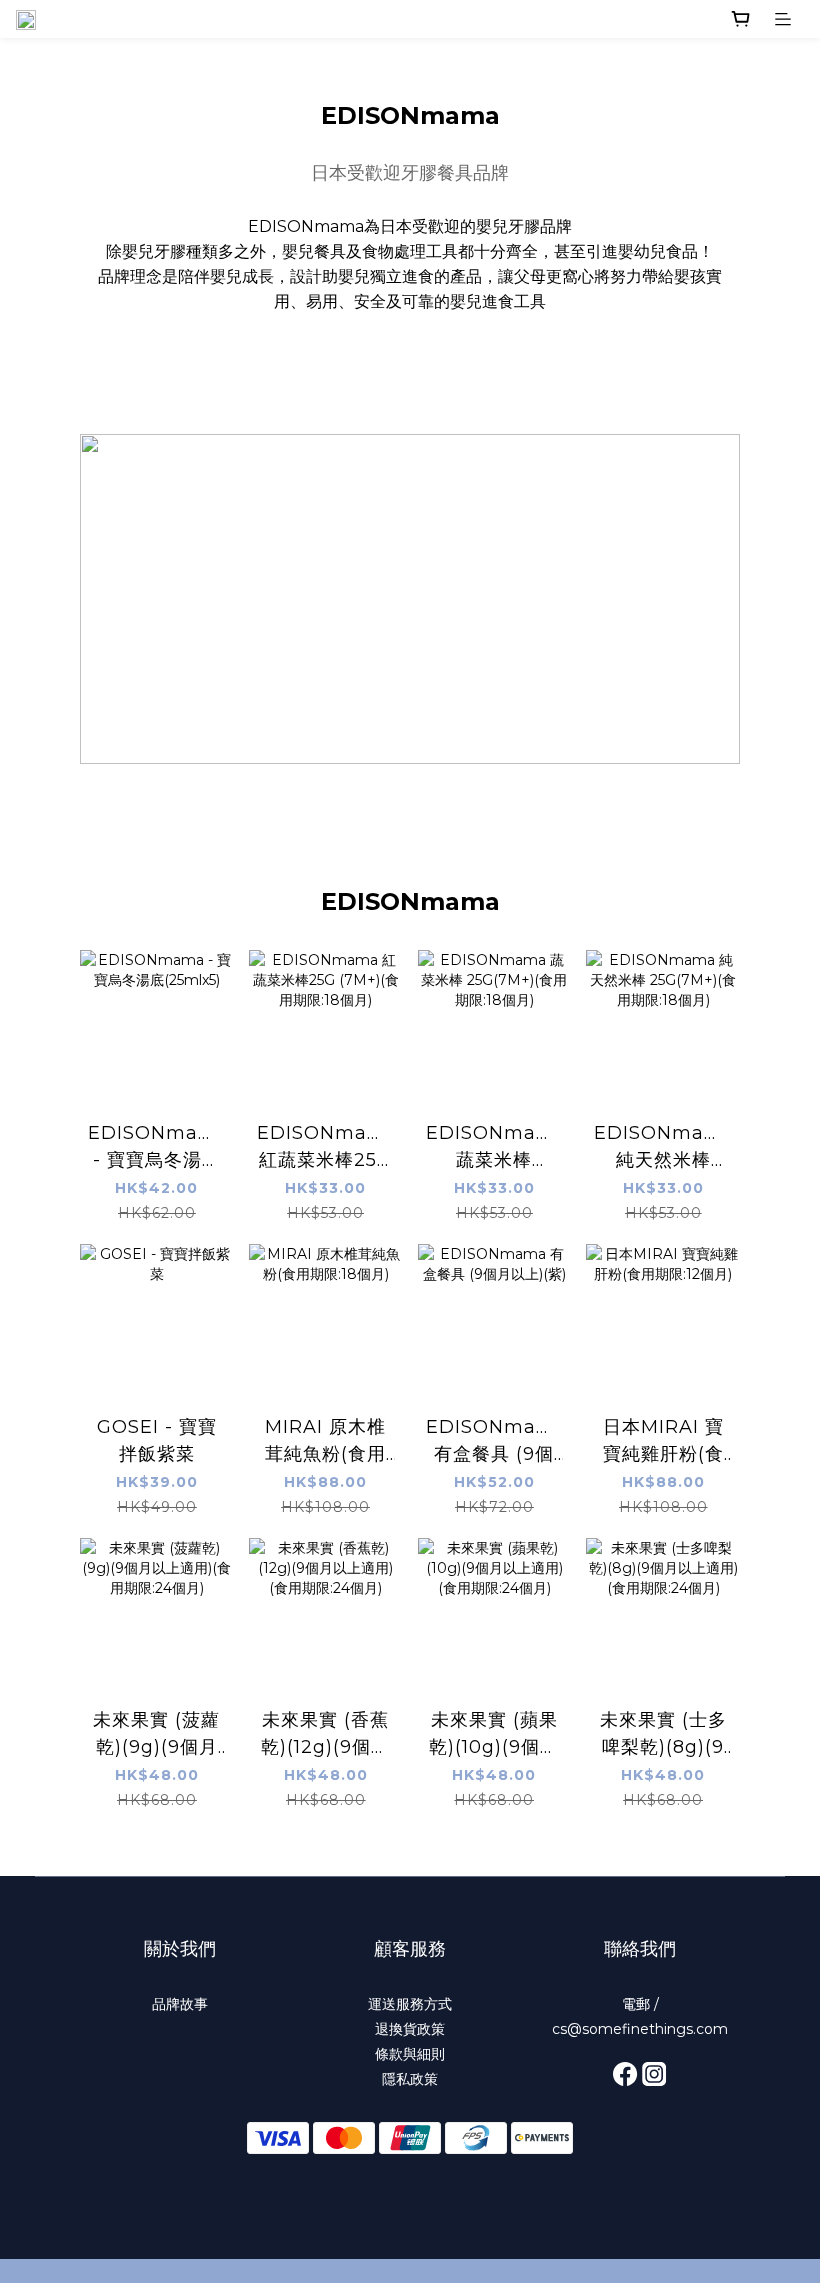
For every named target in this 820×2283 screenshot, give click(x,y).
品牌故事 (180, 2004)
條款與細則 (410, 2054)
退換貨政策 (410, 2029)
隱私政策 (410, 2079)
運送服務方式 (410, 2004)
